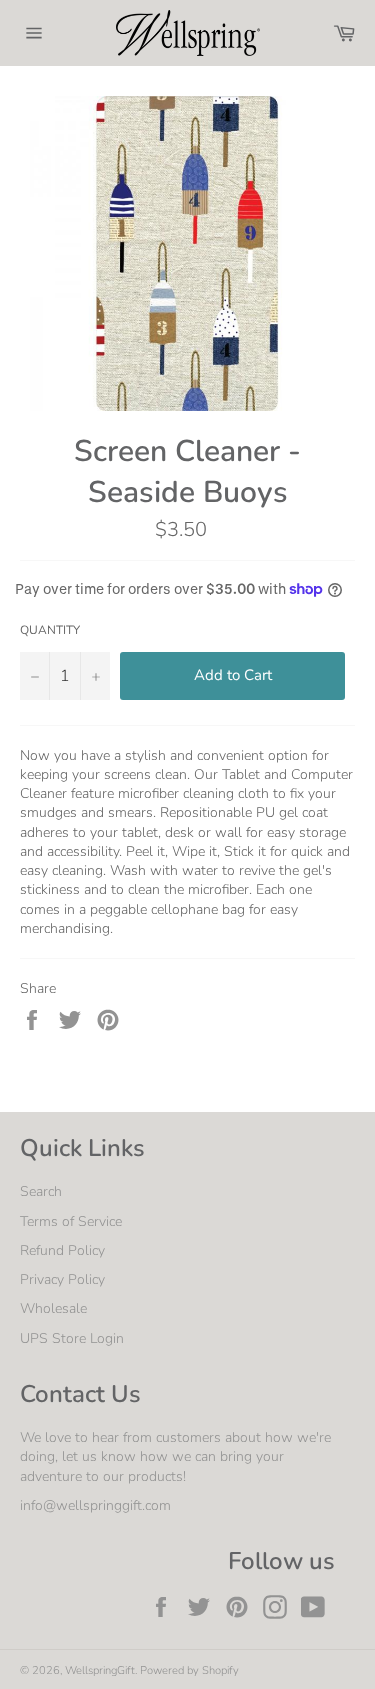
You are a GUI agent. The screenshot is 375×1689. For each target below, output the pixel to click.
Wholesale (53, 1308)
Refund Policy (62, 1250)
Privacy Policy (62, 1279)
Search (41, 1191)
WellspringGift (100, 1670)
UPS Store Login (72, 1338)
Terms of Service (71, 1221)
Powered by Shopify (189, 1670)
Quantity (50, 630)
